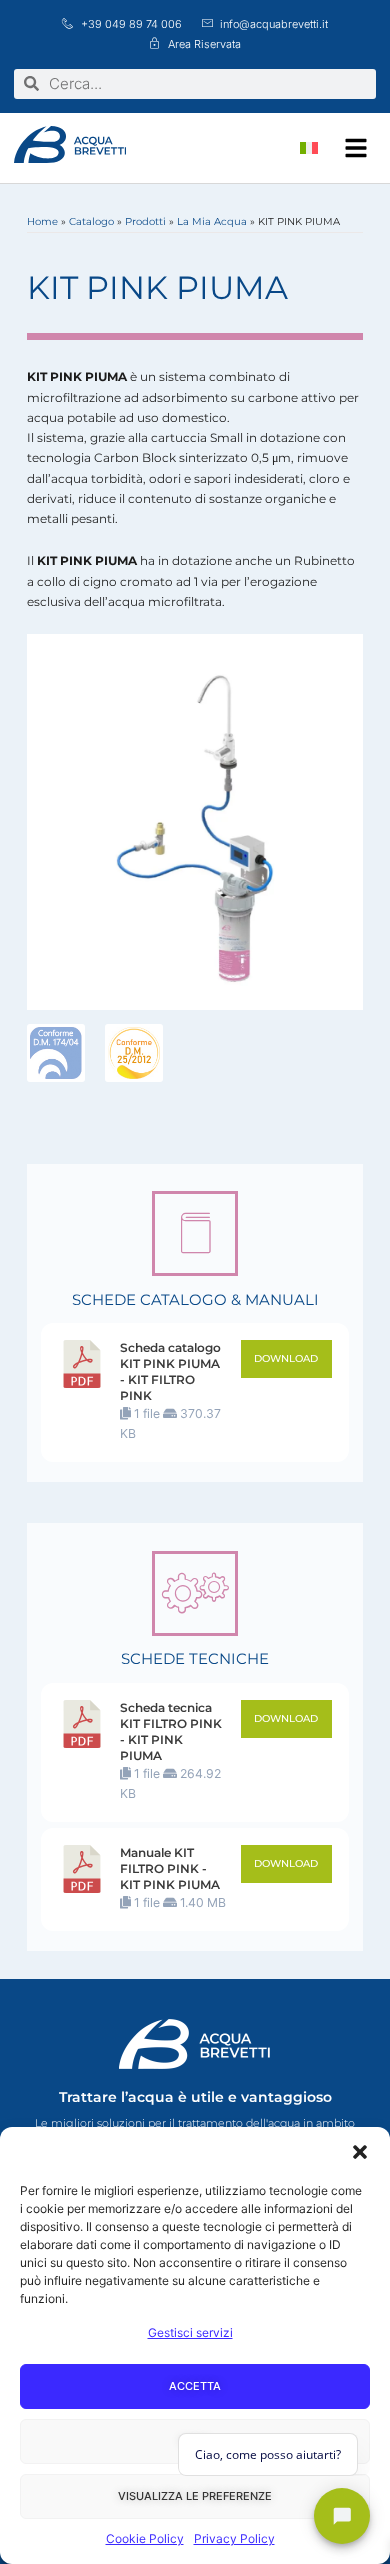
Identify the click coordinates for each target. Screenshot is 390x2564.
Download (286, 1358)
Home (42, 221)
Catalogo (91, 221)
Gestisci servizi (190, 2332)
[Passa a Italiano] (309, 148)
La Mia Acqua (212, 221)
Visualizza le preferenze (195, 2496)
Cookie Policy (145, 2538)
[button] (360, 2152)
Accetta (195, 2386)
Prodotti (145, 221)
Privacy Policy (234, 2538)
